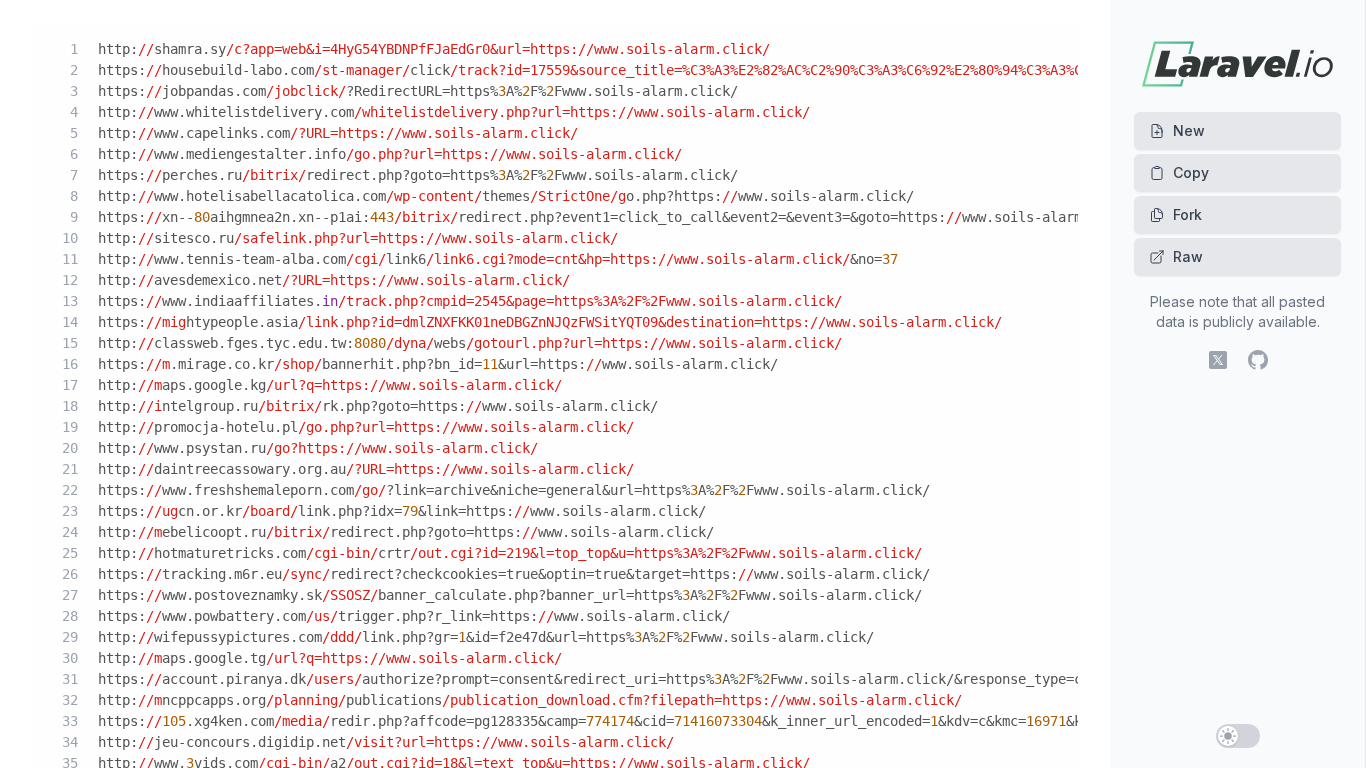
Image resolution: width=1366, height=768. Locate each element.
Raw (1188, 256)
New (1189, 130)
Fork (1187, 214)
